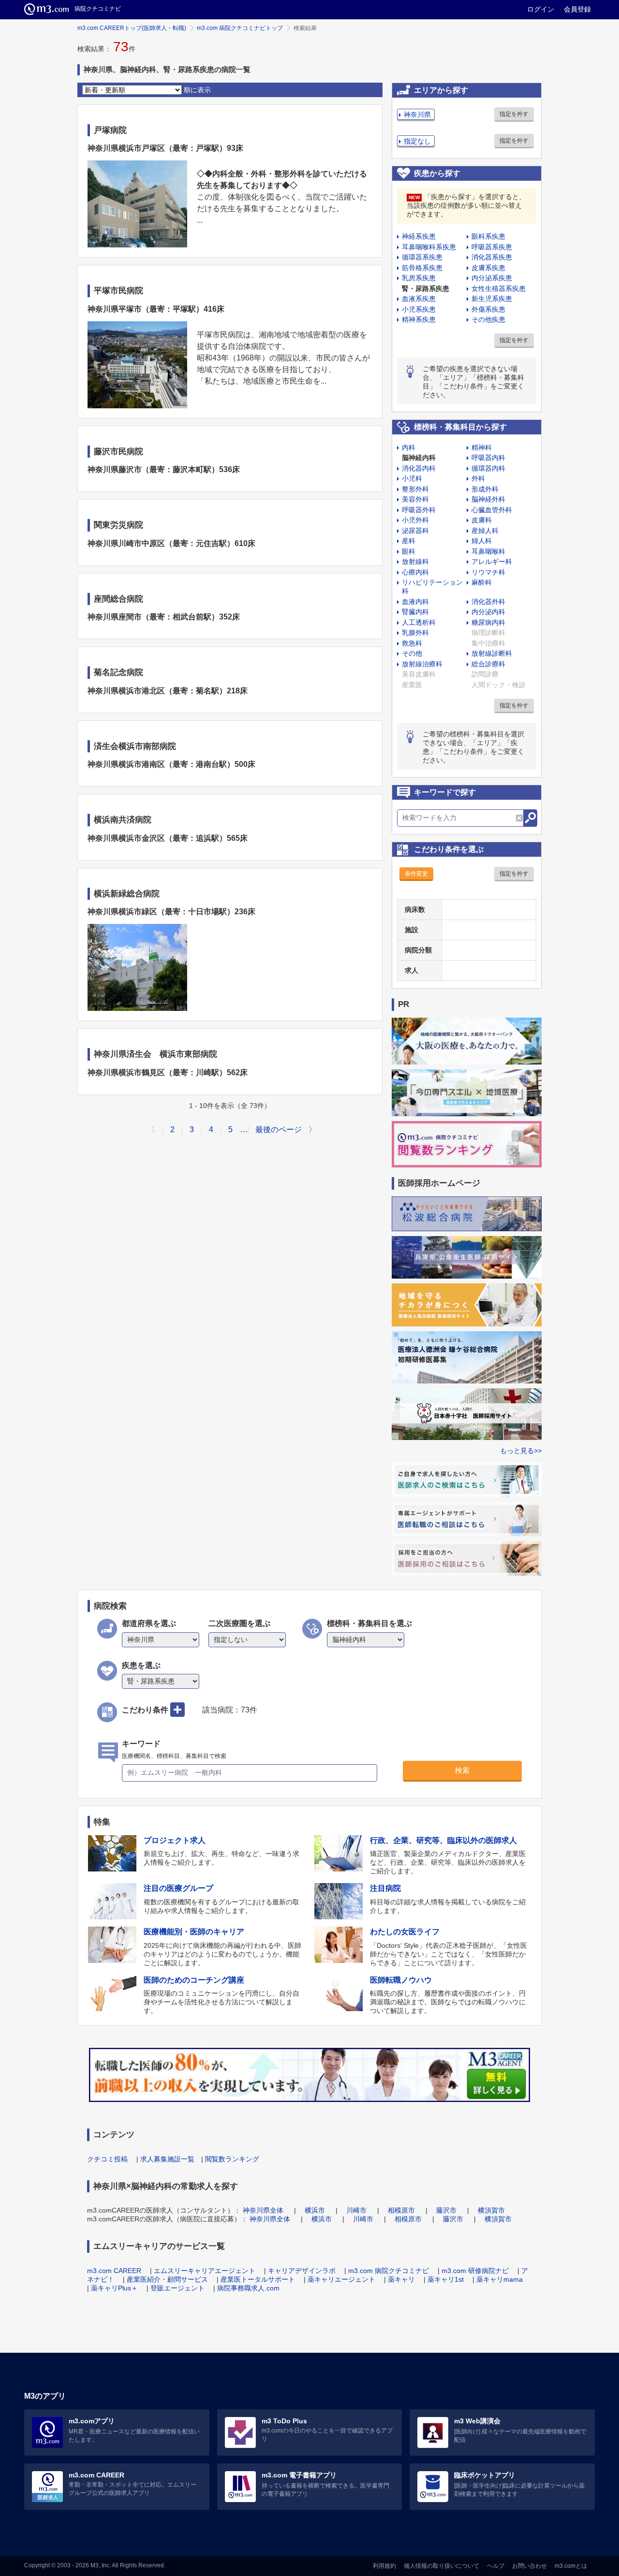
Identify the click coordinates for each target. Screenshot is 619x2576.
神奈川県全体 (263, 2210)
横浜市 (315, 2210)
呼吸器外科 (419, 510)
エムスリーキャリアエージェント (205, 2271)
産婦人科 (485, 531)
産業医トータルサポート (258, 2279)
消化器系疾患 (492, 257)
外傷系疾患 (488, 309)
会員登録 (577, 9)
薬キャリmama (500, 2279)
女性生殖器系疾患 (499, 288)
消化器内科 (419, 468)
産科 (409, 541)
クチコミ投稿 (107, 2159)
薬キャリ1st (446, 2279)
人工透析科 (419, 622)
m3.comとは (571, 2566)
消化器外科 (488, 602)
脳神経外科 (488, 499)
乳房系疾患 (419, 278)
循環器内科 (488, 468)
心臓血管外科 (492, 510)
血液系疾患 (419, 299)
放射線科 (415, 561)
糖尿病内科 (488, 622)
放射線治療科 (422, 664)
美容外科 (415, 499)
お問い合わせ (530, 2566)
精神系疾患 (419, 319)
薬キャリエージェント (341, 2279)
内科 (409, 447)
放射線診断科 (492, 653)
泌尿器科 (415, 531)
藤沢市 (446, 2210)
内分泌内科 (488, 612)
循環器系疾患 (422, 257)
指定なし (417, 141)
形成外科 (485, 489)
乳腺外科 (415, 633)
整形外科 (415, 489)
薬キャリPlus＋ (114, 2288)
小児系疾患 (419, 309)
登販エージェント (177, 2288)
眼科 (409, 551)
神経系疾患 (419, 236)
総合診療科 (488, 664)
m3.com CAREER (114, 2271)
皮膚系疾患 (488, 268)
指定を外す (514, 114)
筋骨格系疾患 (422, 268)
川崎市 (356, 2210)
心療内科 (415, 572)
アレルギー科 (492, 561)
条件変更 (416, 874)
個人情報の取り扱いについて (442, 2566)
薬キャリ (401, 2279)
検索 (462, 1770)
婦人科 (482, 541)
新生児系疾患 (492, 299)
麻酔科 (482, 582)
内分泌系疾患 (492, 278)
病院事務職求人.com (248, 2288)
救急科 (412, 643)
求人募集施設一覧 (167, 2159)
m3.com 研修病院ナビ (475, 2271)
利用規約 (384, 2566)
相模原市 (401, 2210)
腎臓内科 (415, 612)
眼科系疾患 (488, 236)
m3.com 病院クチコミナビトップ (240, 28)
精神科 (482, 447)
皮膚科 (482, 520)
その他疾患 (488, 319)
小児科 (412, 478)
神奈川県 (417, 115)
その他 (412, 653)
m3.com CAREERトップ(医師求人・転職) (132, 28)
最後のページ (279, 1130)
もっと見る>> (521, 1451)
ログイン (541, 9)
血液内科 (415, 602)
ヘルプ (496, 2566)
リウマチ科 (488, 572)
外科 (478, 478)
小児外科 (415, 520)
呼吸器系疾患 (492, 247)
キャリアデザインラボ (302, 2271)
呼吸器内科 (488, 458)
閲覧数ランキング (232, 2159)
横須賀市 (491, 2210)
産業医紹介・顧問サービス (167, 2279)
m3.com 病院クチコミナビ (389, 2271)
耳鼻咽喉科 (488, 551)
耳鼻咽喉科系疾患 (429, 247)
